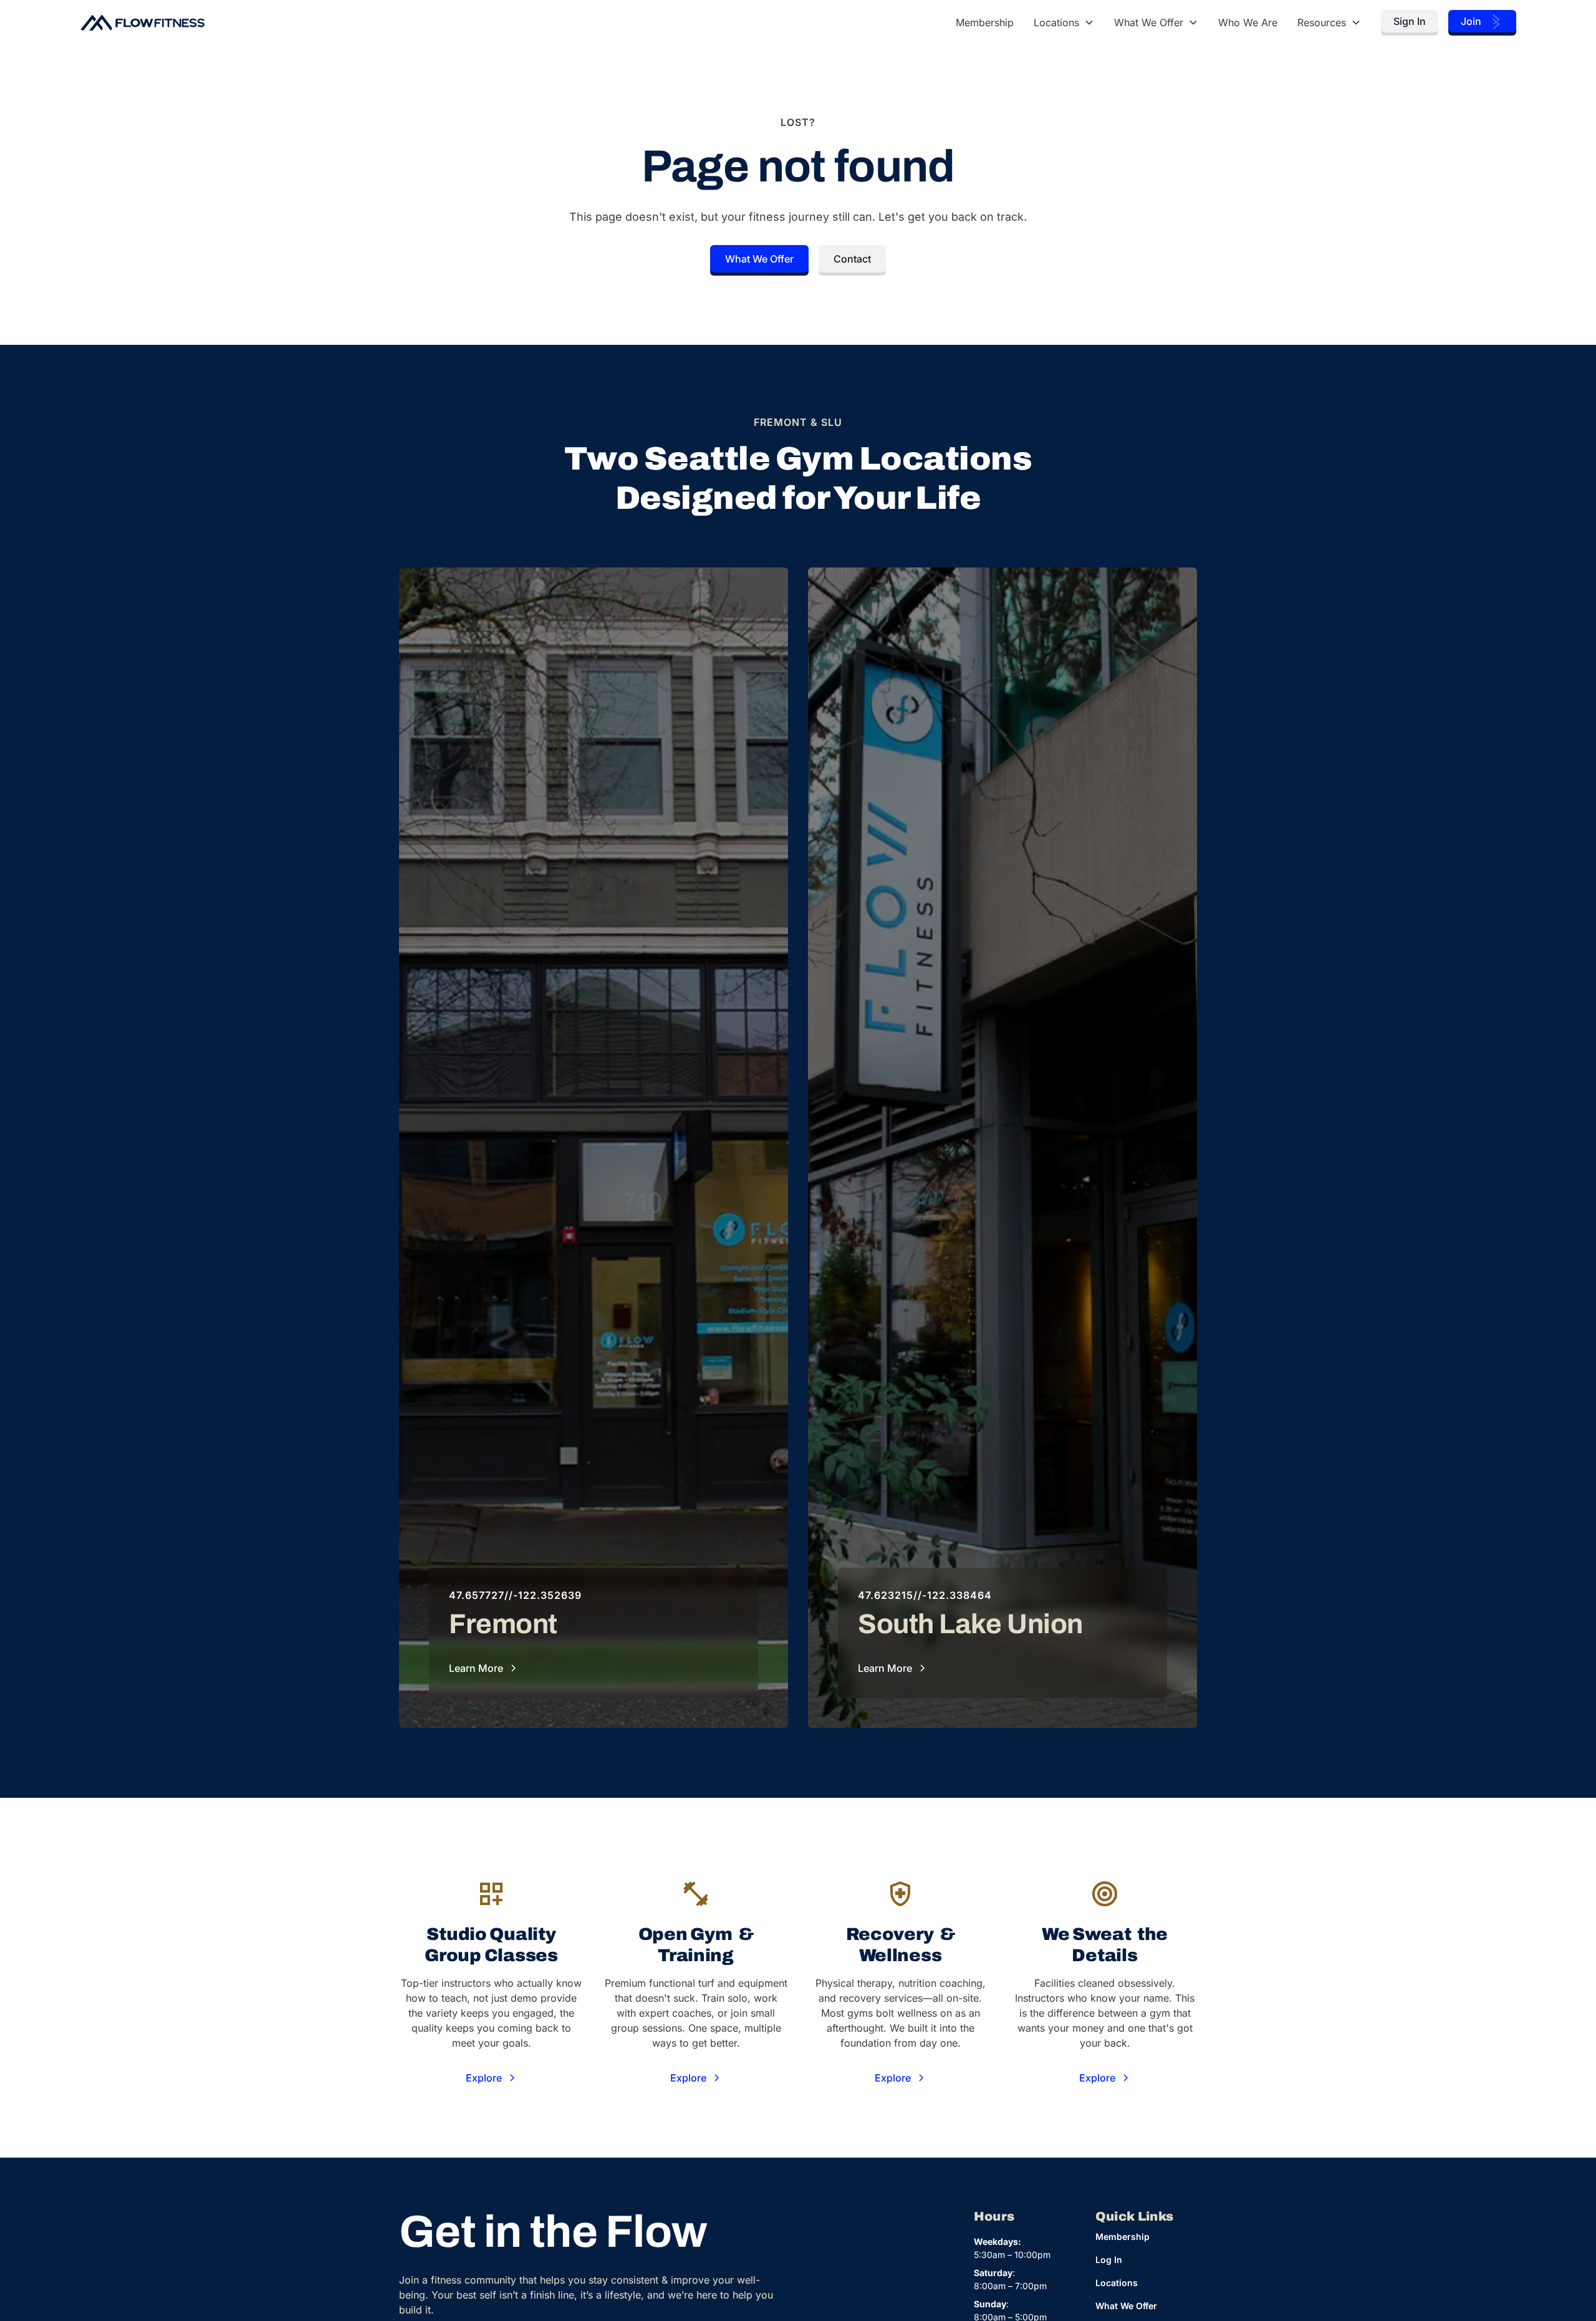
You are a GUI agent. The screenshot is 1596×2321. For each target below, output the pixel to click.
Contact (852, 259)
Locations (1117, 2283)
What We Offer (759, 259)
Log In (1109, 2260)
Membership (985, 22)
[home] (142, 22)
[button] (1064, 22)
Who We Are (1248, 22)
